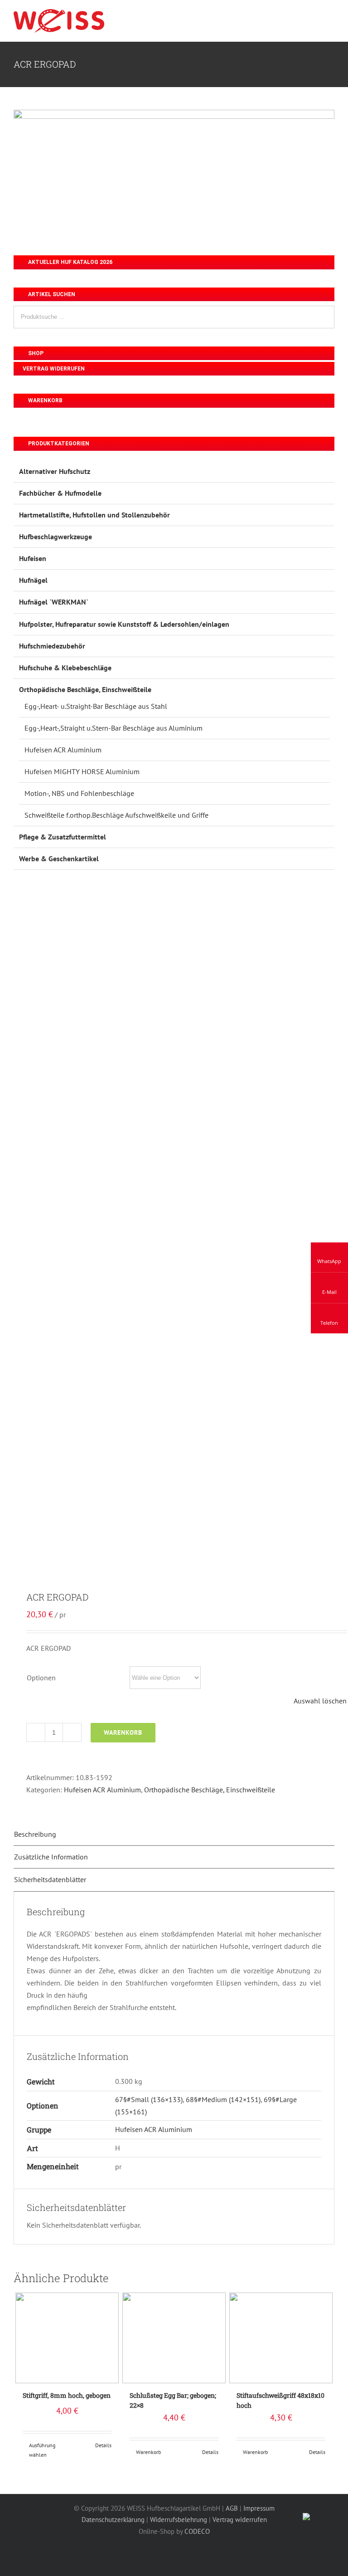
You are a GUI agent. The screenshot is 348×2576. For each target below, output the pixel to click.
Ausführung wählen (42, 2450)
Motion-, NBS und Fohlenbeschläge (79, 793)
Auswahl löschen (320, 1701)
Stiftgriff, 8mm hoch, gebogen (67, 2395)
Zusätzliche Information (51, 1857)
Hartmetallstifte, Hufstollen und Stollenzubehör (94, 515)
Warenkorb (123, 1732)
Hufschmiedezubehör (52, 646)
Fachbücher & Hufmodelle (60, 493)
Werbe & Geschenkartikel (59, 859)
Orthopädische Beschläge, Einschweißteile (210, 1790)
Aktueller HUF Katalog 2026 (70, 262)
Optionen (41, 1678)
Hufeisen (33, 558)
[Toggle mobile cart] (314, 17)
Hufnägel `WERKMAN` (54, 602)
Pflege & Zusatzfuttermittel (63, 837)
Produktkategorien (58, 444)
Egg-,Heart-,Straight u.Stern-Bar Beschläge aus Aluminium (114, 728)
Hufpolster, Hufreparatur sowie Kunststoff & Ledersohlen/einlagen (124, 624)
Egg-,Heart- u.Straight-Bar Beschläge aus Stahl (96, 706)
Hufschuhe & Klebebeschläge (65, 668)
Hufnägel (33, 580)
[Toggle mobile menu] (331, 17)
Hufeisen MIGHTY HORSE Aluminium (82, 771)
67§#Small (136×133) (149, 2099)
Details (103, 2445)
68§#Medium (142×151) (223, 2099)
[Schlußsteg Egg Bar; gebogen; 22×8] (174, 2338)
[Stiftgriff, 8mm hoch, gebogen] (67, 2338)
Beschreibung (35, 1834)
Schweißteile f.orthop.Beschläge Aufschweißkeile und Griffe (116, 815)
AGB (232, 2508)
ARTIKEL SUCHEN (51, 294)
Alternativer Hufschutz (55, 471)
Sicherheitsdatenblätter (50, 1879)
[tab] (174, 1834)
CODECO (197, 2531)
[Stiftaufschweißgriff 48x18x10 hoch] (281, 2338)
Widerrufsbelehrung (179, 2520)
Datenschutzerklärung (113, 2520)
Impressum (259, 2508)
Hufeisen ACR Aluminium (102, 1790)
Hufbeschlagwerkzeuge (56, 537)
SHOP (35, 353)
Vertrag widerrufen (54, 369)
